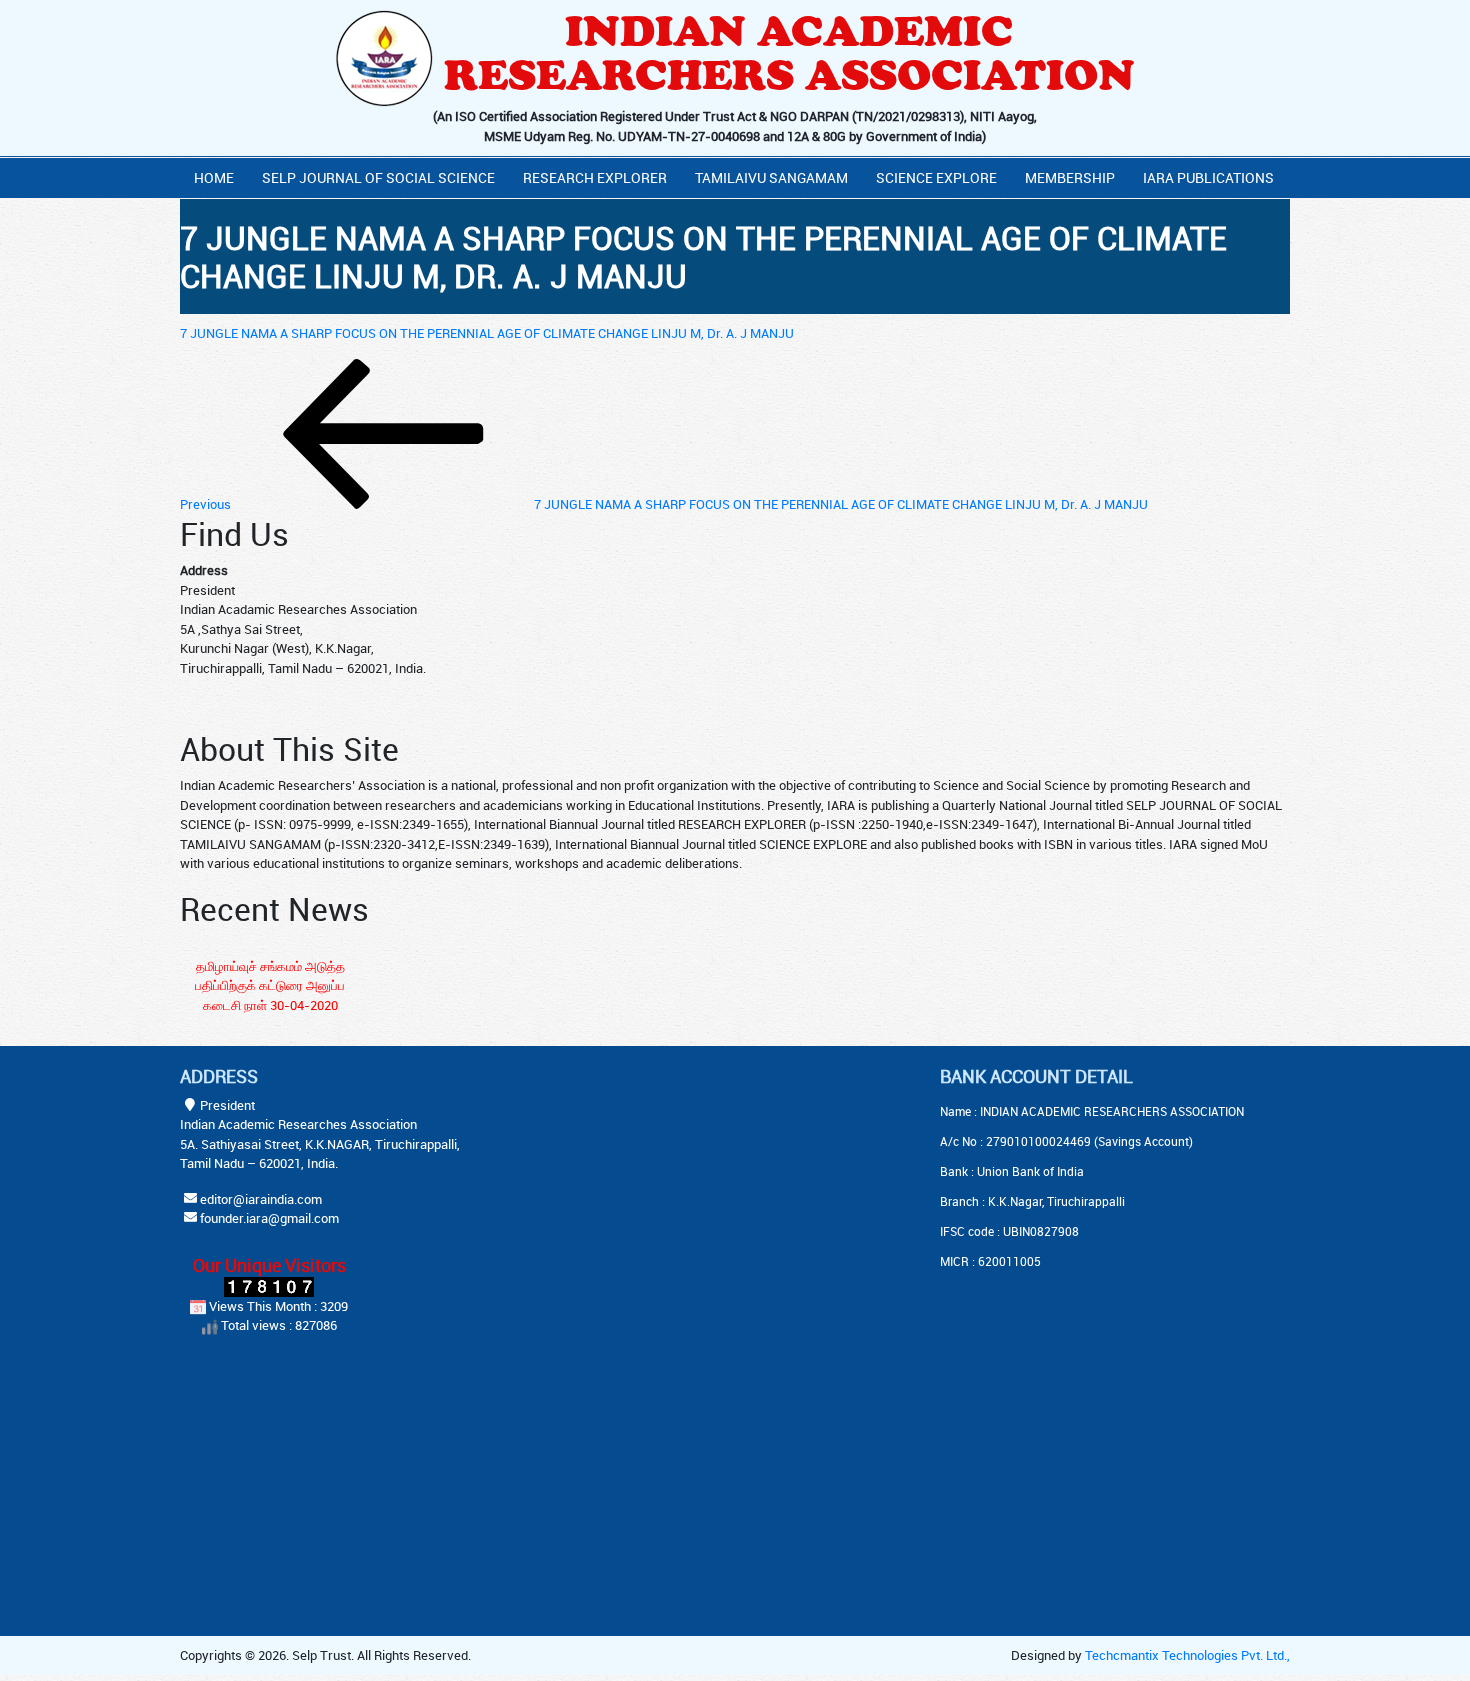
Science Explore (936, 177)
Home (214, 177)
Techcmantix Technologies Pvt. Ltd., (1187, 1655)
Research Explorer (595, 177)
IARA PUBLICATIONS (1208, 177)
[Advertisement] (685, 1191)
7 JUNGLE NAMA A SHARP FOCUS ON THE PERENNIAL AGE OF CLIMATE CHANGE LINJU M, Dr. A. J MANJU (487, 333)
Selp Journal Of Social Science (378, 177)
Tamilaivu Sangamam (771, 177)
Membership (1070, 177)
